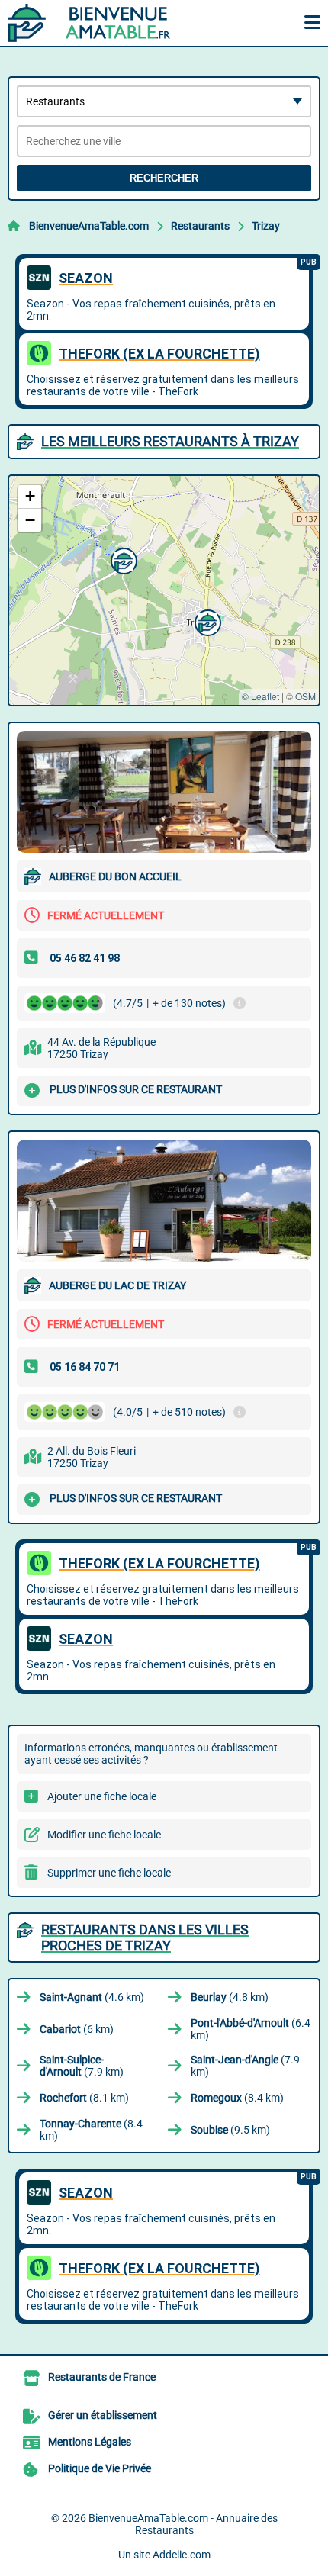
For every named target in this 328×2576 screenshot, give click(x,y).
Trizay (266, 226)
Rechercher (164, 178)
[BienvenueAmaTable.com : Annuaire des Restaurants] (103, 23)
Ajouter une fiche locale (102, 1796)
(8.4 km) (237, 2098)
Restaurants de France (102, 2377)
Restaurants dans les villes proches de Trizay (145, 1938)
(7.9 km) (82, 2066)
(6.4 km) (251, 2029)
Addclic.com (182, 2555)
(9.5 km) (230, 2130)
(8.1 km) (84, 2098)
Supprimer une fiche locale (109, 1873)
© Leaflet (260, 696)
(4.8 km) (230, 1997)
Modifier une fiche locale (104, 1835)
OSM (305, 696)
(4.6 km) (92, 1997)
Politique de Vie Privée (100, 2468)
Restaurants (200, 226)
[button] (206, 621)
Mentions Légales (90, 2442)
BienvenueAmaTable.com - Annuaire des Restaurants (183, 2524)
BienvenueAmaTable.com (89, 226)
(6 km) (77, 2029)
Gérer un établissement (103, 2415)
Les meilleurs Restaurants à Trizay (170, 441)
